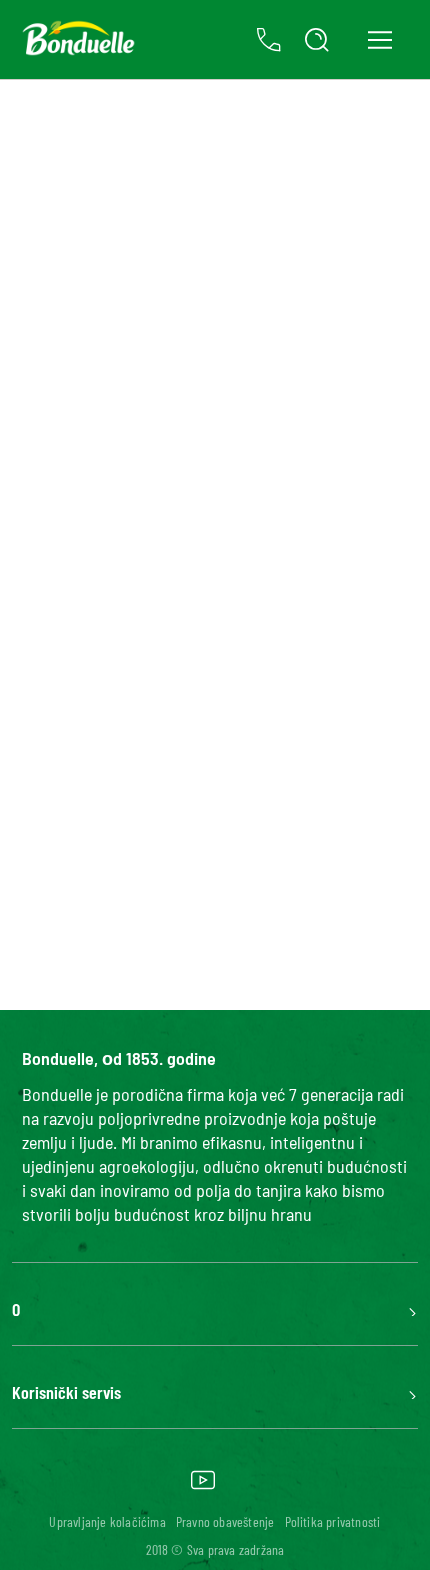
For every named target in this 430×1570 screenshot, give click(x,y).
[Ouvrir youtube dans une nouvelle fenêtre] (203, 1487)
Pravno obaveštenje (225, 1521)
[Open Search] (317, 40)
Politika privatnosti (333, 1521)
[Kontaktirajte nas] (269, 40)
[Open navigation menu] (379, 39)
